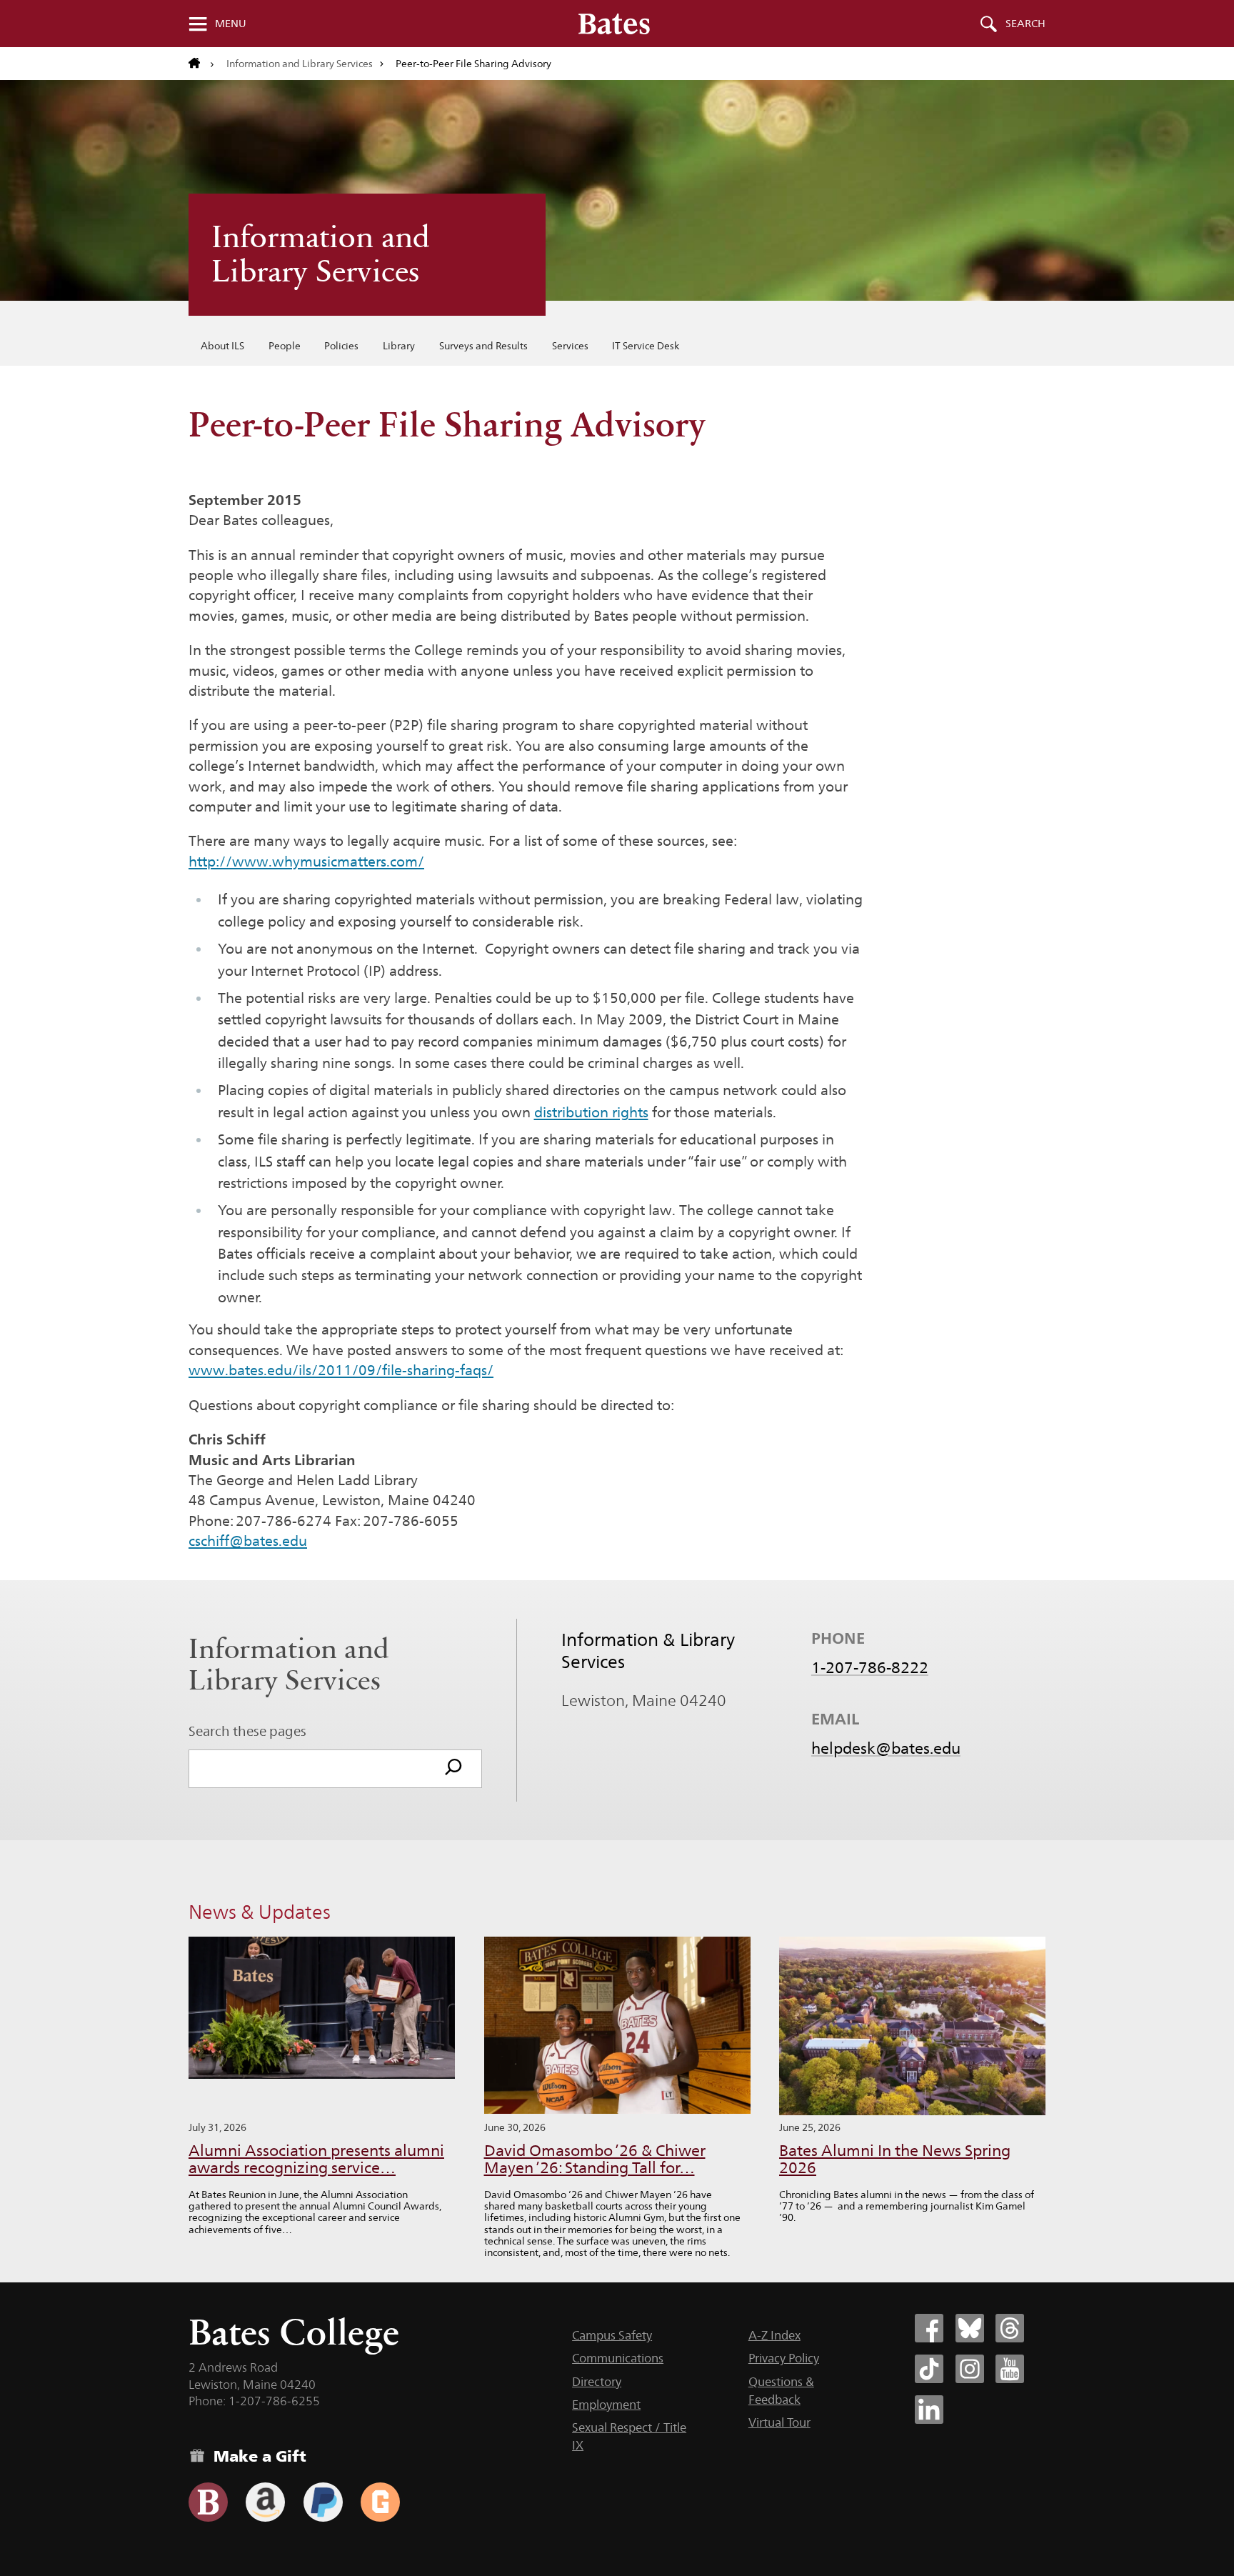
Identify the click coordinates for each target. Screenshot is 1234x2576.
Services (570, 346)
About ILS (222, 346)
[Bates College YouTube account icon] (1010, 2369)
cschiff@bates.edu (248, 1541)
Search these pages (247, 1731)
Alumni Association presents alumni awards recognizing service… (316, 2159)
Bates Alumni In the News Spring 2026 (895, 2159)
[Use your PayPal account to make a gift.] (323, 2502)
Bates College (294, 2332)
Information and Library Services (300, 64)
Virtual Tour (779, 2422)
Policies (341, 346)
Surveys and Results (483, 346)
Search (1025, 24)
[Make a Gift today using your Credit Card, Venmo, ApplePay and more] (208, 2502)
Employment (606, 2405)
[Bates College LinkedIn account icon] (929, 2410)
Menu (231, 24)
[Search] (453, 1769)
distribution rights (591, 1112)
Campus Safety (612, 2335)
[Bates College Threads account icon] (1010, 2328)
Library (399, 346)
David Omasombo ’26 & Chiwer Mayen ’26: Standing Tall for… (595, 2159)
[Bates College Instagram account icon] (970, 2369)
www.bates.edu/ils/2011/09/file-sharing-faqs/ (341, 1370)
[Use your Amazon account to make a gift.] (265, 2502)
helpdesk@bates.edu (886, 1748)
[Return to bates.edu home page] (201, 64)
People (285, 346)
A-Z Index (774, 2335)
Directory (597, 2382)
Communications (618, 2358)
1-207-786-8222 (870, 1667)
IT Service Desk (646, 346)
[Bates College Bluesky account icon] (970, 2328)
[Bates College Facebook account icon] (929, 2328)
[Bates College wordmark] (614, 24)
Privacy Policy (784, 2358)
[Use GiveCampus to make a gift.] (380, 2502)
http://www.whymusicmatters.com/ (306, 862)
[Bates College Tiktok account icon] (929, 2369)
